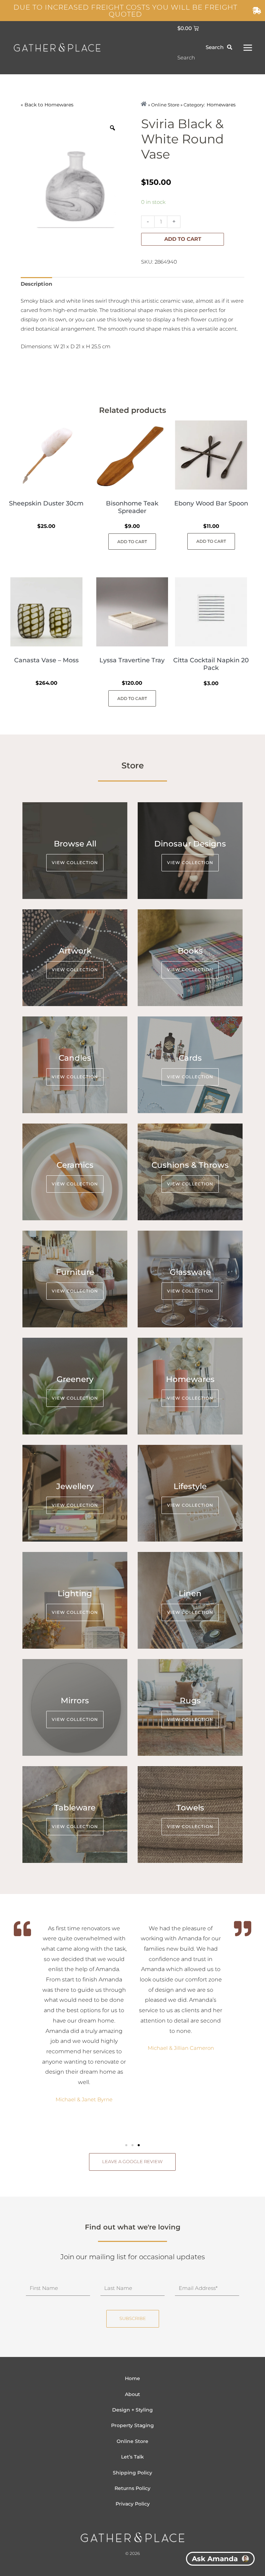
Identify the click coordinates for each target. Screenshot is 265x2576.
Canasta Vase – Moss (46, 660)
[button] (126, 2145)
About (132, 2394)
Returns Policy (132, 2488)
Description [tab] (36, 284)
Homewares (59, 105)
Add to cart (183, 239)
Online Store (132, 2441)
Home (132, 2378)
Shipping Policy (132, 2473)
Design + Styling (132, 2410)
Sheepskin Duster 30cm (46, 503)
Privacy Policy (133, 2504)
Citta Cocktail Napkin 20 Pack (211, 664)
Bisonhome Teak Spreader (132, 507)
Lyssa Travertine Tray (132, 660)
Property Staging (132, 2425)
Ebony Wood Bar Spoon (211, 503)
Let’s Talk (132, 2457)
